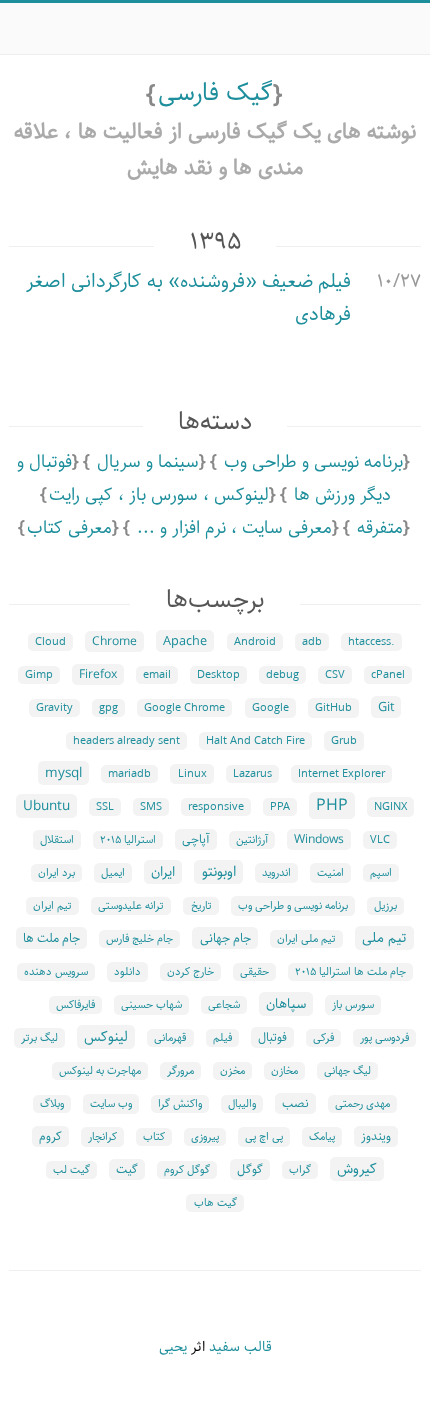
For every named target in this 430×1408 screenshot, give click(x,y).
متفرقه (380, 528)
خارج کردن (190, 972)
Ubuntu (46, 806)
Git (386, 707)
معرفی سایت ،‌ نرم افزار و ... (234, 528)
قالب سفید (240, 1347)
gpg (108, 708)
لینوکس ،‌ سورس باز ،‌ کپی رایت (159, 495)
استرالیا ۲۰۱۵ (128, 840)
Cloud (50, 642)
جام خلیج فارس (139, 939)
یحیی (173, 1347)
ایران (163, 872)
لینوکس (106, 1037)
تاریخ (201, 906)
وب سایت (111, 1104)
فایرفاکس (75, 1005)
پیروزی (205, 1137)
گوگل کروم (187, 1170)
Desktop (218, 675)
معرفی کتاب (69, 528)
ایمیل (113, 873)
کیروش (357, 1169)
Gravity (54, 708)
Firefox (98, 674)
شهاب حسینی (151, 1005)
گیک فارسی (215, 93)
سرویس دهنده (56, 972)
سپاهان (286, 1004)
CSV (335, 675)
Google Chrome (184, 708)
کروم (50, 1136)
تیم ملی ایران (306, 939)
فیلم (222, 1038)
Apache (185, 641)
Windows (319, 839)
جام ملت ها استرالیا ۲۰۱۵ (350, 972)
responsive (216, 807)
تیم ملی (384, 938)
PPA (280, 807)
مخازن (284, 1071)
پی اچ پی (264, 1137)
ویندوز (376, 1136)
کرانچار (102, 1137)
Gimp (39, 675)
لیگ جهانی (347, 1071)
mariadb (129, 774)
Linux (192, 774)
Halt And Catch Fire (255, 741)
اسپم (381, 873)
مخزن (232, 1071)
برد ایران (56, 873)
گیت (127, 1169)
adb (312, 642)
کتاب (154, 1137)
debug (282, 675)
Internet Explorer (341, 774)
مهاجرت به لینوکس (100, 1071)
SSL (105, 807)
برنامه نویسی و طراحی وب (313, 462)
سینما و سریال (148, 462)
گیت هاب (215, 1203)
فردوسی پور (384, 1038)
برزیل (385, 906)
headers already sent (126, 741)
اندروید (276, 873)
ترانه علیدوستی (131, 906)
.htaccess (371, 642)
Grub (344, 741)
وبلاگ (52, 1104)
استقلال (57, 840)
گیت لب (71, 1170)
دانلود (127, 972)
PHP (332, 805)
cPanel (388, 675)
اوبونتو (219, 872)
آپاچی (196, 839)
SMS (151, 807)
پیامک (322, 1137)
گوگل (250, 1169)
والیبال (242, 1104)
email (157, 675)
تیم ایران (52, 906)
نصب (295, 1103)
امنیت (330, 873)
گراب (300, 1170)
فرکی (323, 1038)
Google (270, 708)
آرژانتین (252, 840)
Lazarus (252, 774)
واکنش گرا (180, 1104)
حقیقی (254, 972)
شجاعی (224, 1005)
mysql (63, 773)
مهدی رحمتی (362, 1104)
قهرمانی (170, 1038)
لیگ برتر (39, 1038)
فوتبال (272, 1037)
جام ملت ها (51, 938)
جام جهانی (225, 938)
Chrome (114, 641)
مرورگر (180, 1071)
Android (255, 642)
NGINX (390, 807)
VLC (380, 840)
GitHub (333, 708)
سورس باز (353, 1005)
